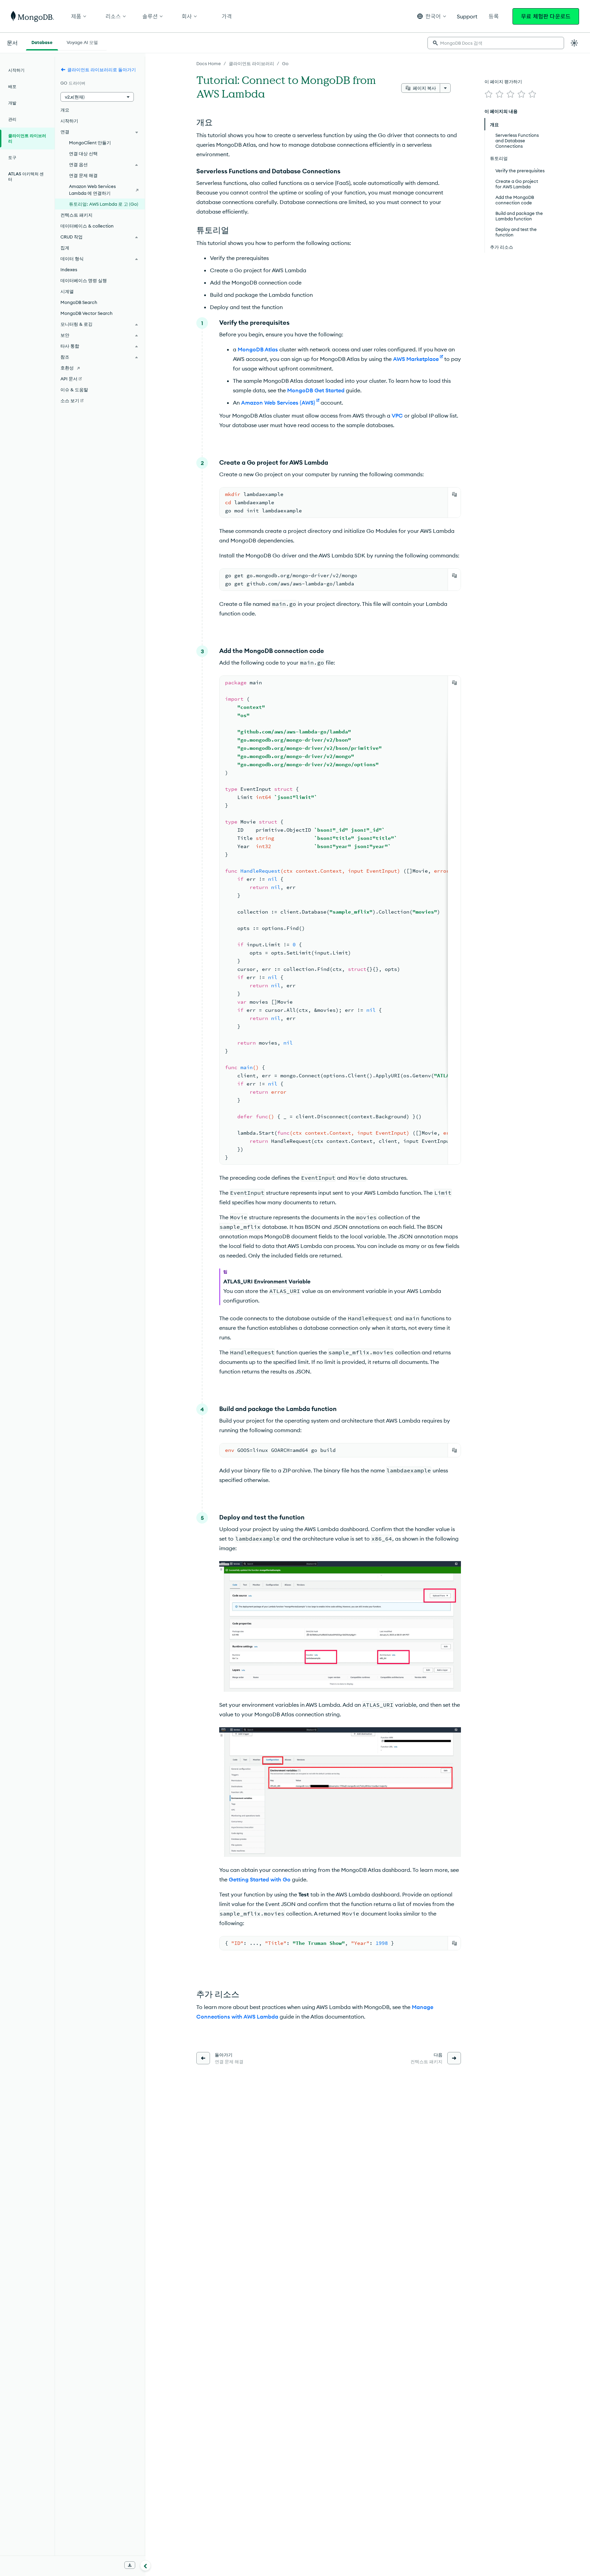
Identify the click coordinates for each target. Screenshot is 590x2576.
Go (285, 63)
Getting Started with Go (260, 1879)
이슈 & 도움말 (74, 390)
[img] (489, 94)
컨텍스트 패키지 (76, 215)
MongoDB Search (79, 302)
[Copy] (454, 494)
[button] (432, 16)
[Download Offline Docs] (130, 2565)
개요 (65, 110)
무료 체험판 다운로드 (546, 16)
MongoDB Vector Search (87, 313)
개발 (12, 103)
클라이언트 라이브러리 (251, 63)
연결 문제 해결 (83, 175)
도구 (12, 157)
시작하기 (16, 70)
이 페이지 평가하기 (503, 82)
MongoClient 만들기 (90, 143)
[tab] (42, 42)
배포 (12, 86)
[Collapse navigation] (145, 2565)
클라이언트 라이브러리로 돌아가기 (102, 70)
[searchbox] (496, 43)
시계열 (67, 291)
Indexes (69, 270)
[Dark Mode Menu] (574, 43)
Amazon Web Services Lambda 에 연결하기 (92, 190)
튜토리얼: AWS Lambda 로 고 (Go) (104, 204)
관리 (12, 119)
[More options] (445, 88)
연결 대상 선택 (83, 154)
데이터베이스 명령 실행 (84, 280)
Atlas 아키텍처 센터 (26, 177)
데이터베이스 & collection (87, 226)
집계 (65, 248)
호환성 (67, 368)
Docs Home (209, 63)
